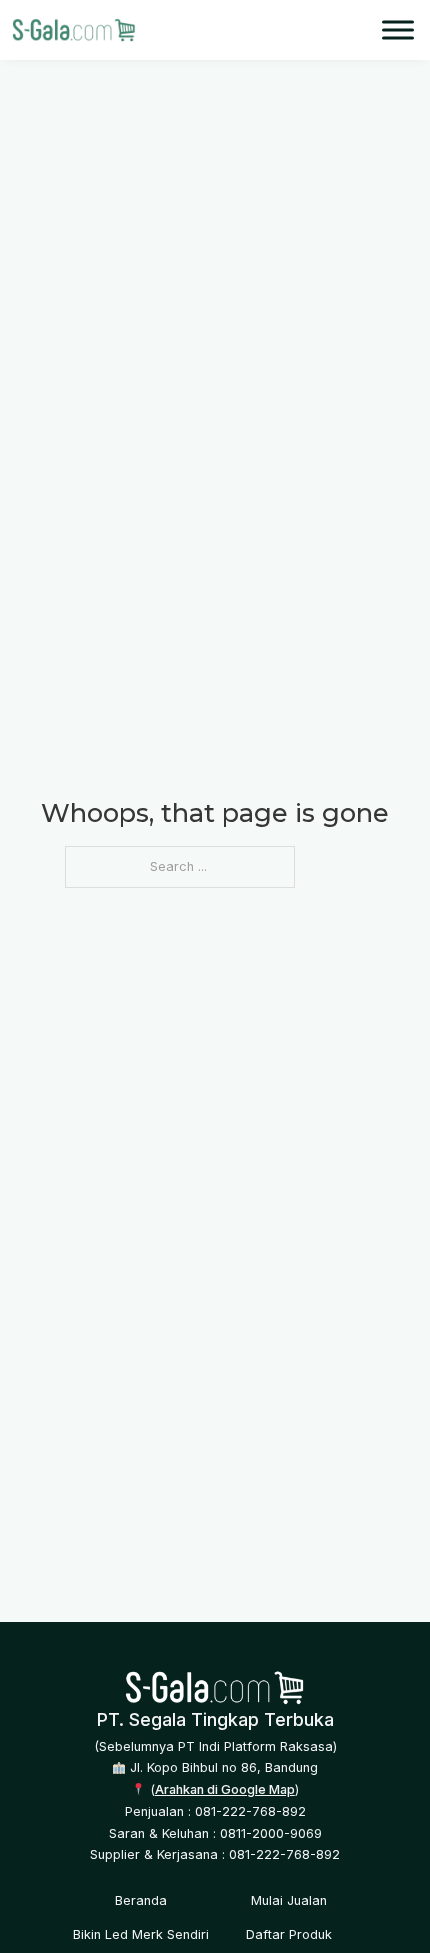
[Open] (398, 29)
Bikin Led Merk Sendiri (141, 1934)
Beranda (141, 1900)
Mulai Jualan (289, 1900)
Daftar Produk (289, 1934)
